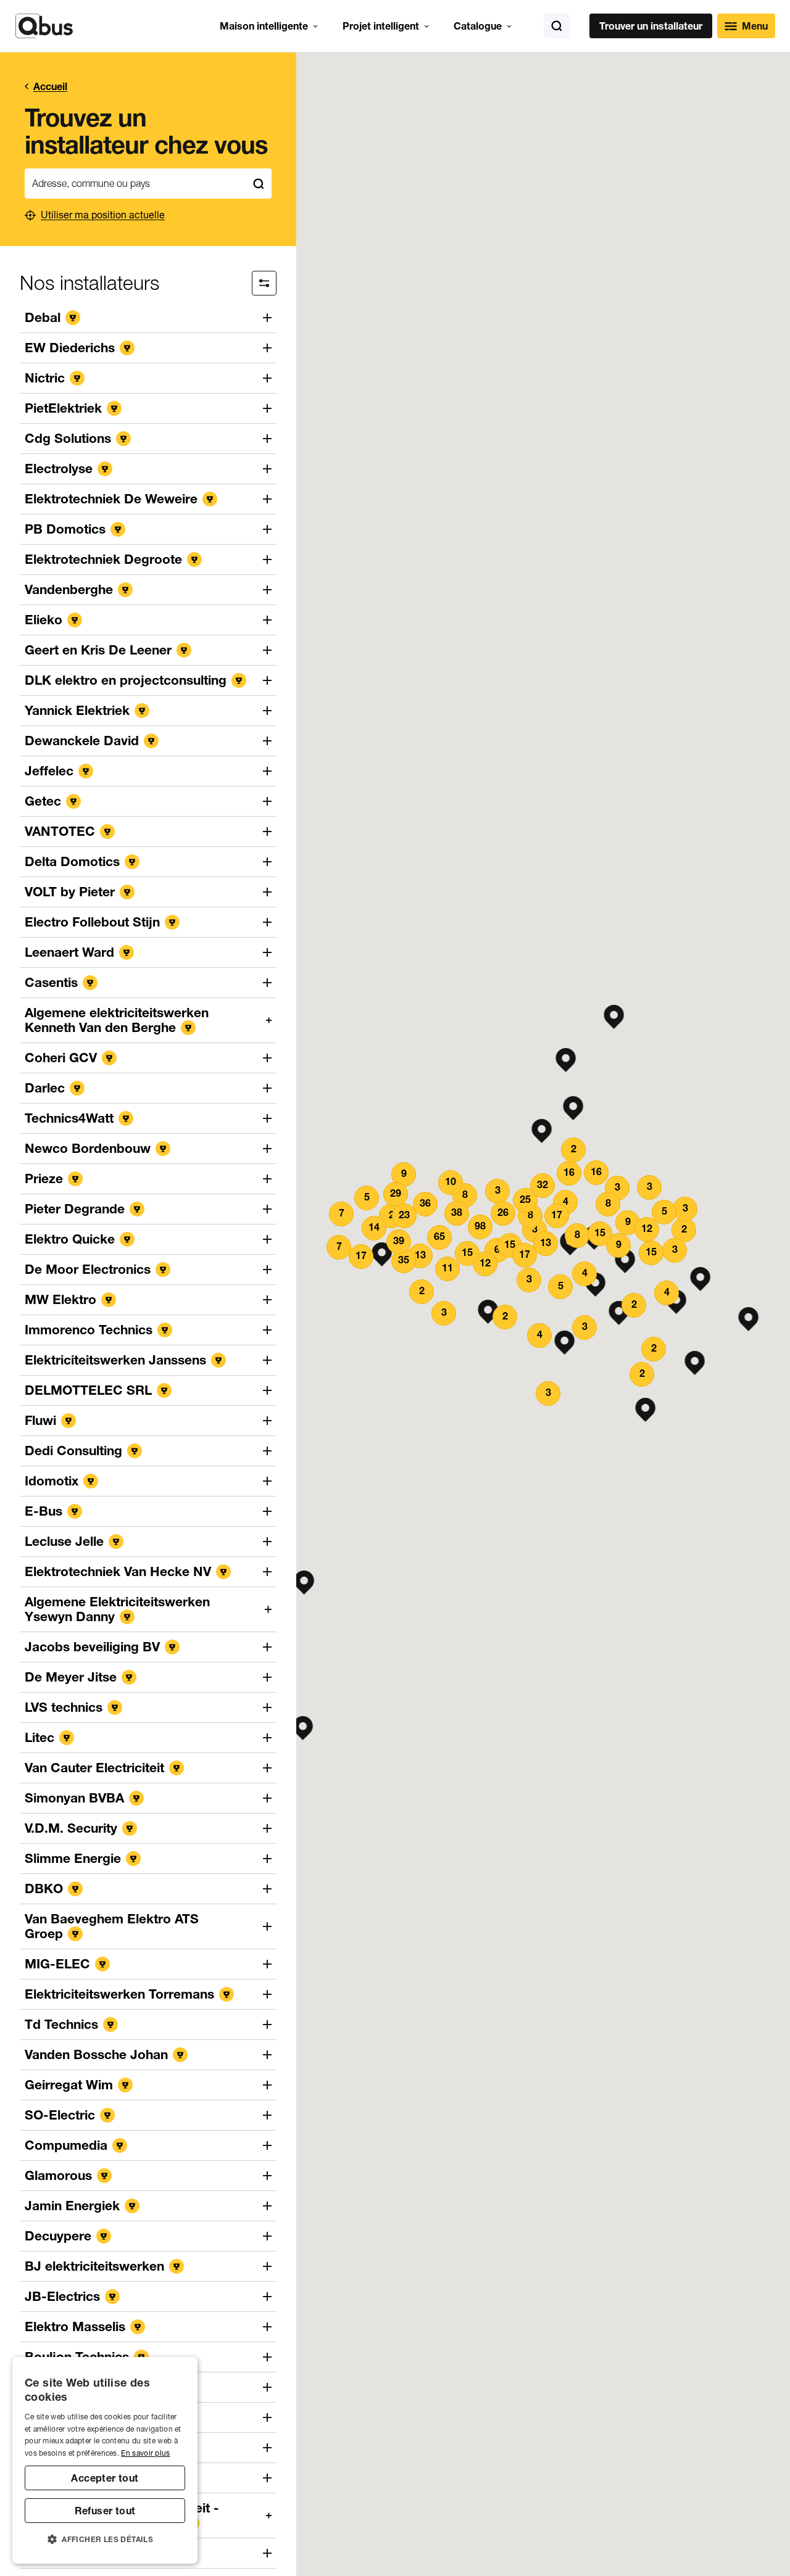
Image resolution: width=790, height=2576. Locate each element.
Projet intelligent (381, 26)
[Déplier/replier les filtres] (264, 283)
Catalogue (478, 26)
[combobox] (135, 184)
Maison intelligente (264, 26)
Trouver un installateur (651, 26)
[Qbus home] (44, 26)
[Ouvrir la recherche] (557, 26)
